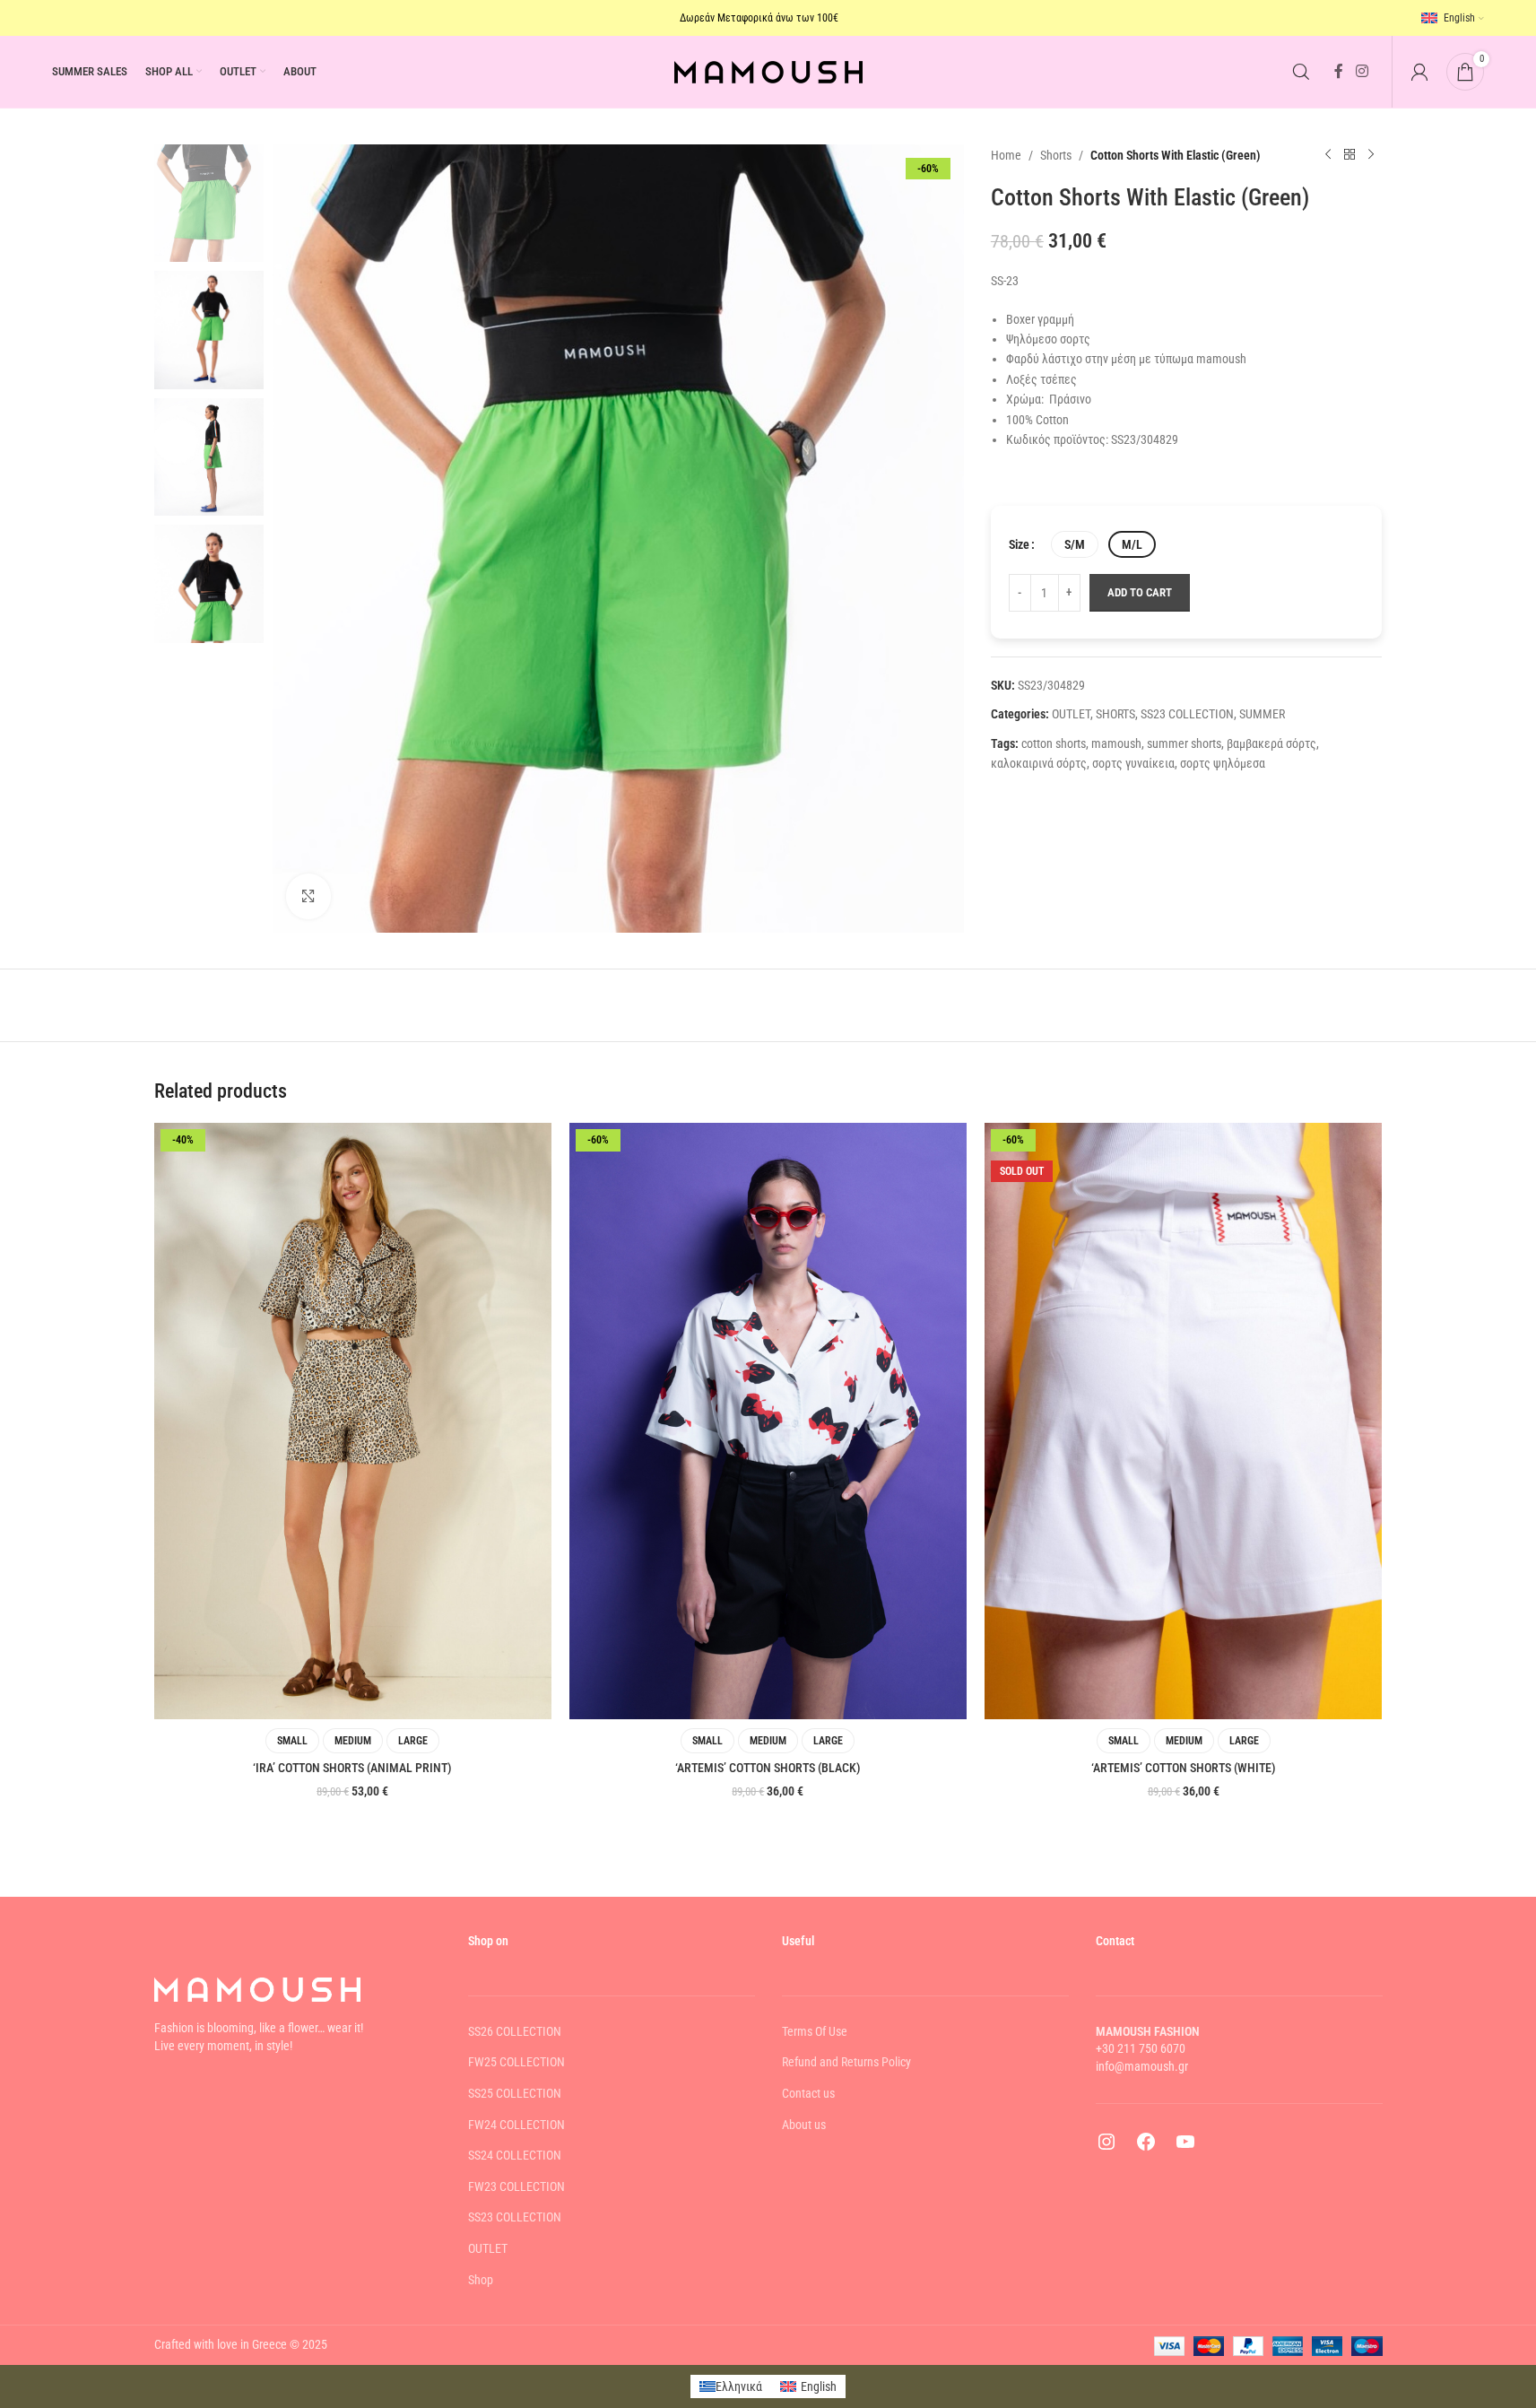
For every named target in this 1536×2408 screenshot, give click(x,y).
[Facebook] (1146, 2148)
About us (804, 2125)
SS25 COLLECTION (515, 2093)
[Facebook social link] (1339, 71)
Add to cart (1140, 592)
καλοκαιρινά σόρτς (1039, 763)
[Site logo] (768, 71)
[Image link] (257, 1988)
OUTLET (1071, 714)
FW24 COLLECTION (516, 2125)
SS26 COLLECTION (515, 2031)
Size (1019, 544)
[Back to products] (1349, 155)
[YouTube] (1185, 2148)
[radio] (1075, 544)
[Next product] (1371, 155)
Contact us (808, 2093)
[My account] (1419, 72)
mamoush (1116, 743)
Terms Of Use (815, 2031)
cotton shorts (1054, 743)
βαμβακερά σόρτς (1271, 743)
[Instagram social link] (1362, 71)
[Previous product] (1328, 155)
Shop (481, 2280)
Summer (1262, 714)
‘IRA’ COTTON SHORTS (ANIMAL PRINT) (352, 1768)
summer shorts (1184, 743)
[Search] (1301, 72)
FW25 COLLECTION (516, 2062)
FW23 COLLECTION (516, 2186)
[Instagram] (1106, 2148)
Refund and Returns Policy (846, 2062)
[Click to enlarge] (308, 896)
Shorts (1056, 155)
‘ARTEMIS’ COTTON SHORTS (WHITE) (1184, 1768)
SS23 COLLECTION (1187, 714)
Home (1006, 155)
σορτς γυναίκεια (1133, 763)
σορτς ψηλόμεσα (1223, 763)
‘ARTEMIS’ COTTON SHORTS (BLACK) (768, 1768)
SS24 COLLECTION (515, 2155)
